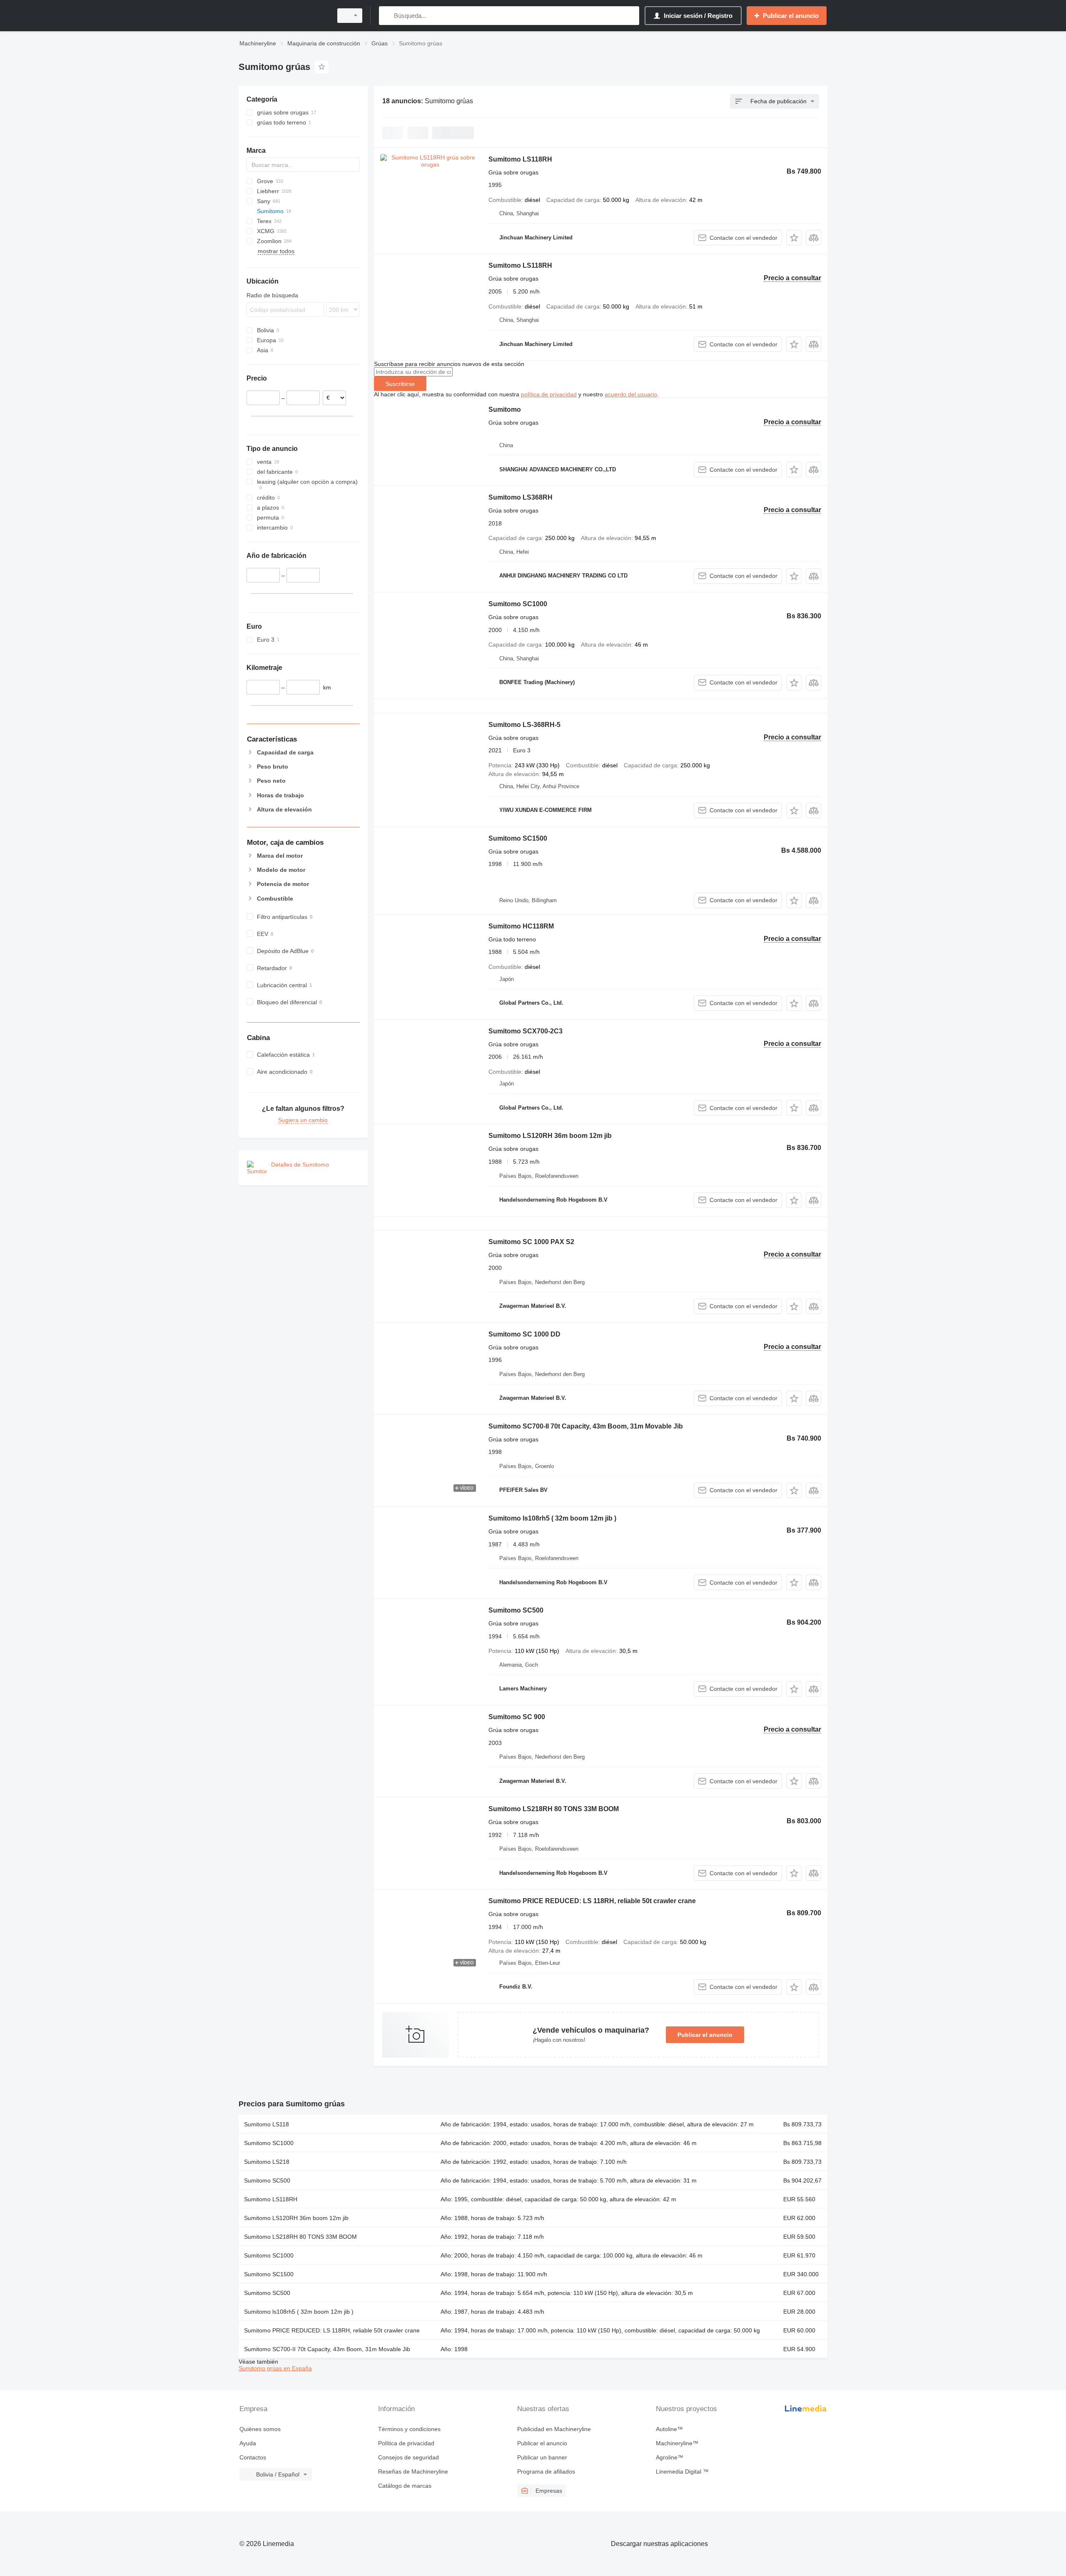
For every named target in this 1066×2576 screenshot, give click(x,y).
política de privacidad (549, 394)
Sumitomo (505, 409)
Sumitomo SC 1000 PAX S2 (531, 1242)
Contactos (253, 2457)
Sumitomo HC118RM (521, 926)
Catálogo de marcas (405, 2486)
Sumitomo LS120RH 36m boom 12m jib (550, 1136)
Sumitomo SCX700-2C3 (526, 1031)
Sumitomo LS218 (267, 2162)
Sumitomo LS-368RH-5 (524, 725)
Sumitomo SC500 (516, 1610)
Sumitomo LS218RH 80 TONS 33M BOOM (554, 1809)
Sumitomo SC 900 (517, 1717)
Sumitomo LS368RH (521, 497)
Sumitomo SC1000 (518, 604)
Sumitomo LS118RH (520, 159)
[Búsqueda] (387, 16)
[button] (794, 238)
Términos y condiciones (409, 2429)
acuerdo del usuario (631, 394)
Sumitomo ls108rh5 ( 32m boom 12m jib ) (552, 1518)
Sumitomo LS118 (266, 2124)
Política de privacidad (406, 2443)
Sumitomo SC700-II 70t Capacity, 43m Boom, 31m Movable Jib (586, 1426)
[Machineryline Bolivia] (283, 16)
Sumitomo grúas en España (275, 2368)
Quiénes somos (260, 2429)
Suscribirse (400, 384)
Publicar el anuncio (705, 2035)
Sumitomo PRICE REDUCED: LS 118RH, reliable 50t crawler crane (592, 1901)
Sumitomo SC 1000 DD (524, 1334)
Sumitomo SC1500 (518, 838)
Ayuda (248, 2443)
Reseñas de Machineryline (413, 2471)
